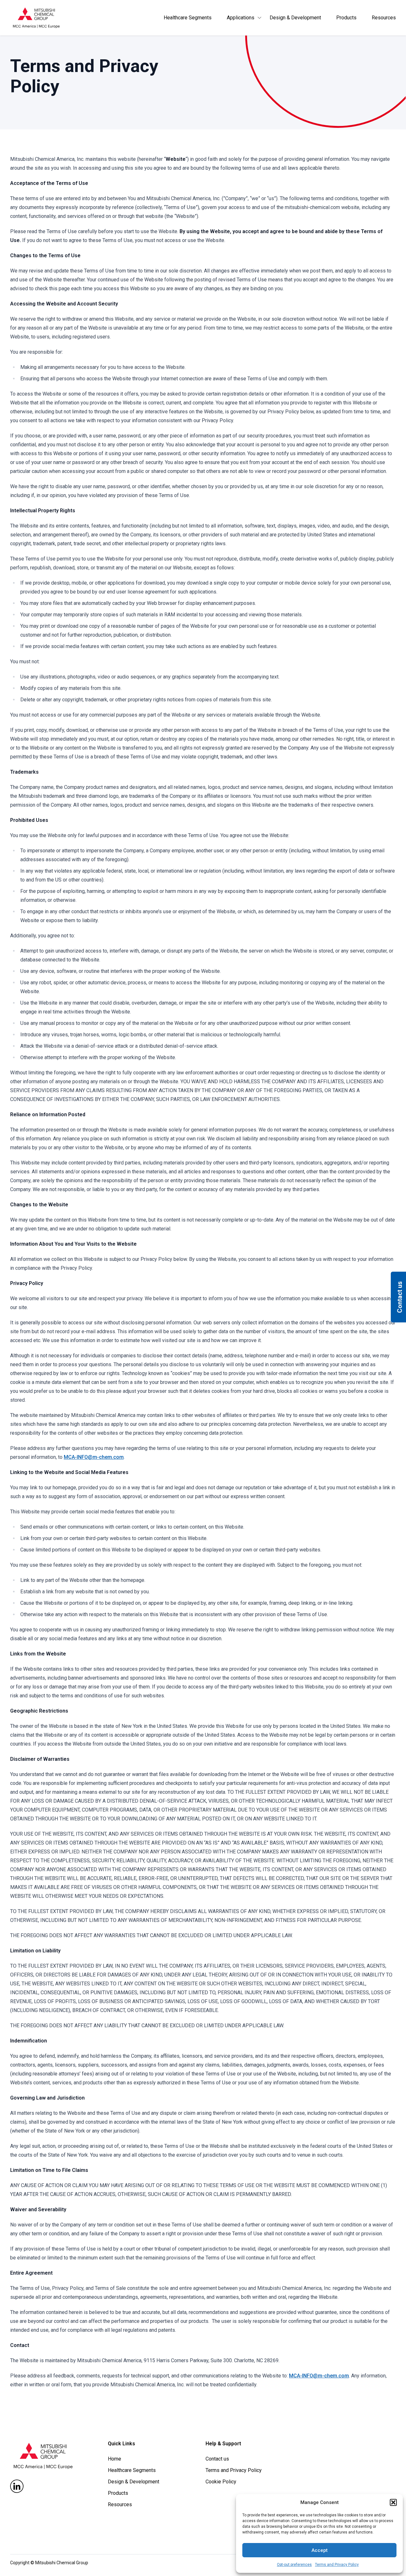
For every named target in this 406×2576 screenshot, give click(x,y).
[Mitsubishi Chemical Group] (36, 18)
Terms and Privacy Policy (337, 2565)
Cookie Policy (221, 2482)
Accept (320, 2550)
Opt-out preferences (294, 2565)
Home (115, 2459)
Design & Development (295, 18)
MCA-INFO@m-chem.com (94, 1457)
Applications (241, 18)
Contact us (217, 2459)
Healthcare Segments (188, 18)
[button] (393, 2502)
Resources (384, 18)
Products (346, 18)
